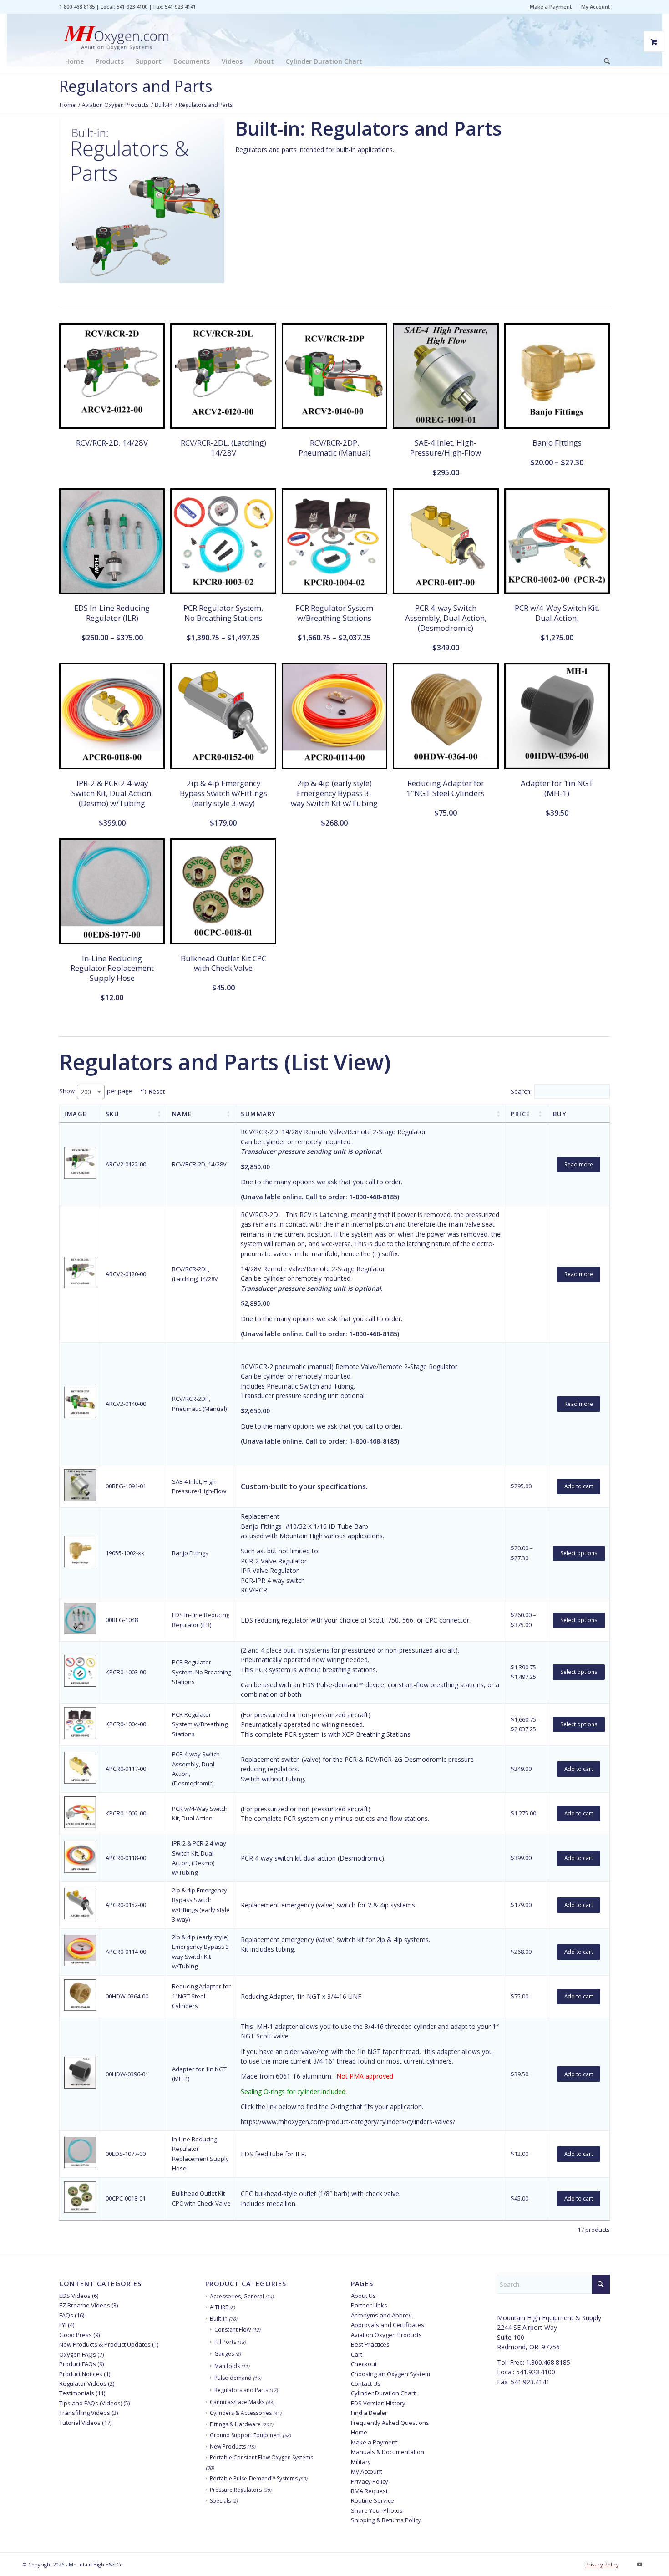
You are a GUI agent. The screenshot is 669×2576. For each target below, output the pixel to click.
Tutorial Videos (80, 2423)
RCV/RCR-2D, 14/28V (199, 1164)
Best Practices (370, 2344)
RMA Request (369, 2491)
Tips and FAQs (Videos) (91, 2403)
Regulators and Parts (241, 2390)
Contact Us (366, 2383)
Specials (220, 2501)
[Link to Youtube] (639, 2564)
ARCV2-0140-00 (126, 1404)
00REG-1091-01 (126, 1486)
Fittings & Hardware (235, 2424)
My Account (596, 7)
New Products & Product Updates (105, 2344)
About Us (363, 2296)
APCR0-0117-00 (126, 1769)
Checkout (364, 2364)
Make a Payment (551, 7)
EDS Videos (75, 2296)
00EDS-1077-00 (126, 2154)
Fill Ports (225, 2342)
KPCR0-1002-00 (126, 1813)
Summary (258, 1114)
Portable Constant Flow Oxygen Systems (261, 2457)
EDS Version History (378, 2403)
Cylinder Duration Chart (383, 2393)
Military (361, 2462)
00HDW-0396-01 (127, 2074)
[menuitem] (551, 7)
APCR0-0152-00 (126, 1905)
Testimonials (77, 2393)
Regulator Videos (83, 2383)
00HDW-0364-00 (127, 1996)
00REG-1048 (122, 1620)
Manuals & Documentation (388, 2452)
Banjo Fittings (190, 1553)
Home (359, 2432)
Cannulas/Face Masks (237, 2402)
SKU (113, 1114)
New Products (228, 2447)
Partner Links (369, 2305)
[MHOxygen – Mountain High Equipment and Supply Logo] (116, 32)
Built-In (219, 2319)
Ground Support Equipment (246, 2435)
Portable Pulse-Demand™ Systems (254, 2478)
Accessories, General (237, 2296)
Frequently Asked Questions (390, 2423)
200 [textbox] (86, 1092)
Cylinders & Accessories (241, 2413)
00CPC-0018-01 (126, 2198)
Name (182, 1114)
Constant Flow (233, 2330)
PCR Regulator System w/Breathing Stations (200, 1724)
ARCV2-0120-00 (126, 1274)
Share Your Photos (377, 2510)
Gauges (224, 2354)
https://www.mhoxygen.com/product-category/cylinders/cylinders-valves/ (348, 2122)
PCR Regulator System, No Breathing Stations (202, 1672)
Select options (579, 1553)
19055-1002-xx (125, 1553)
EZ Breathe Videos (85, 2305)
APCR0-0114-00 (126, 1952)
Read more (579, 1164)
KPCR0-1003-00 (126, 1672)
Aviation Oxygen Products (386, 2335)
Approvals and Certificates (388, 2325)
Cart (357, 2354)
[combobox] (91, 1092)
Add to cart (579, 1486)
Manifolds (227, 2366)
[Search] (604, 61)
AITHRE (219, 2307)
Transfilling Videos (85, 2413)
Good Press (76, 2335)
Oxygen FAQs (78, 2354)
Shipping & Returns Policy (386, 2520)
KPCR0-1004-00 (126, 1724)
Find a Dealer (369, 2413)
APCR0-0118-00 (126, 1858)
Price (520, 1114)
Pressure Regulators (236, 2490)
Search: (521, 1091)
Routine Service (373, 2500)
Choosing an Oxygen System (390, 2374)
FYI (63, 2325)
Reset (157, 1091)
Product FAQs (78, 2364)
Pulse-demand (233, 2378)
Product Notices (81, 2374)
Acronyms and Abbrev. (382, 2315)
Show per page (96, 1091)
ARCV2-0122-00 (126, 1164)
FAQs (66, 2315)
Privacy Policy (370, 2481)
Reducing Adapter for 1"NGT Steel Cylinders (201, 1996)
